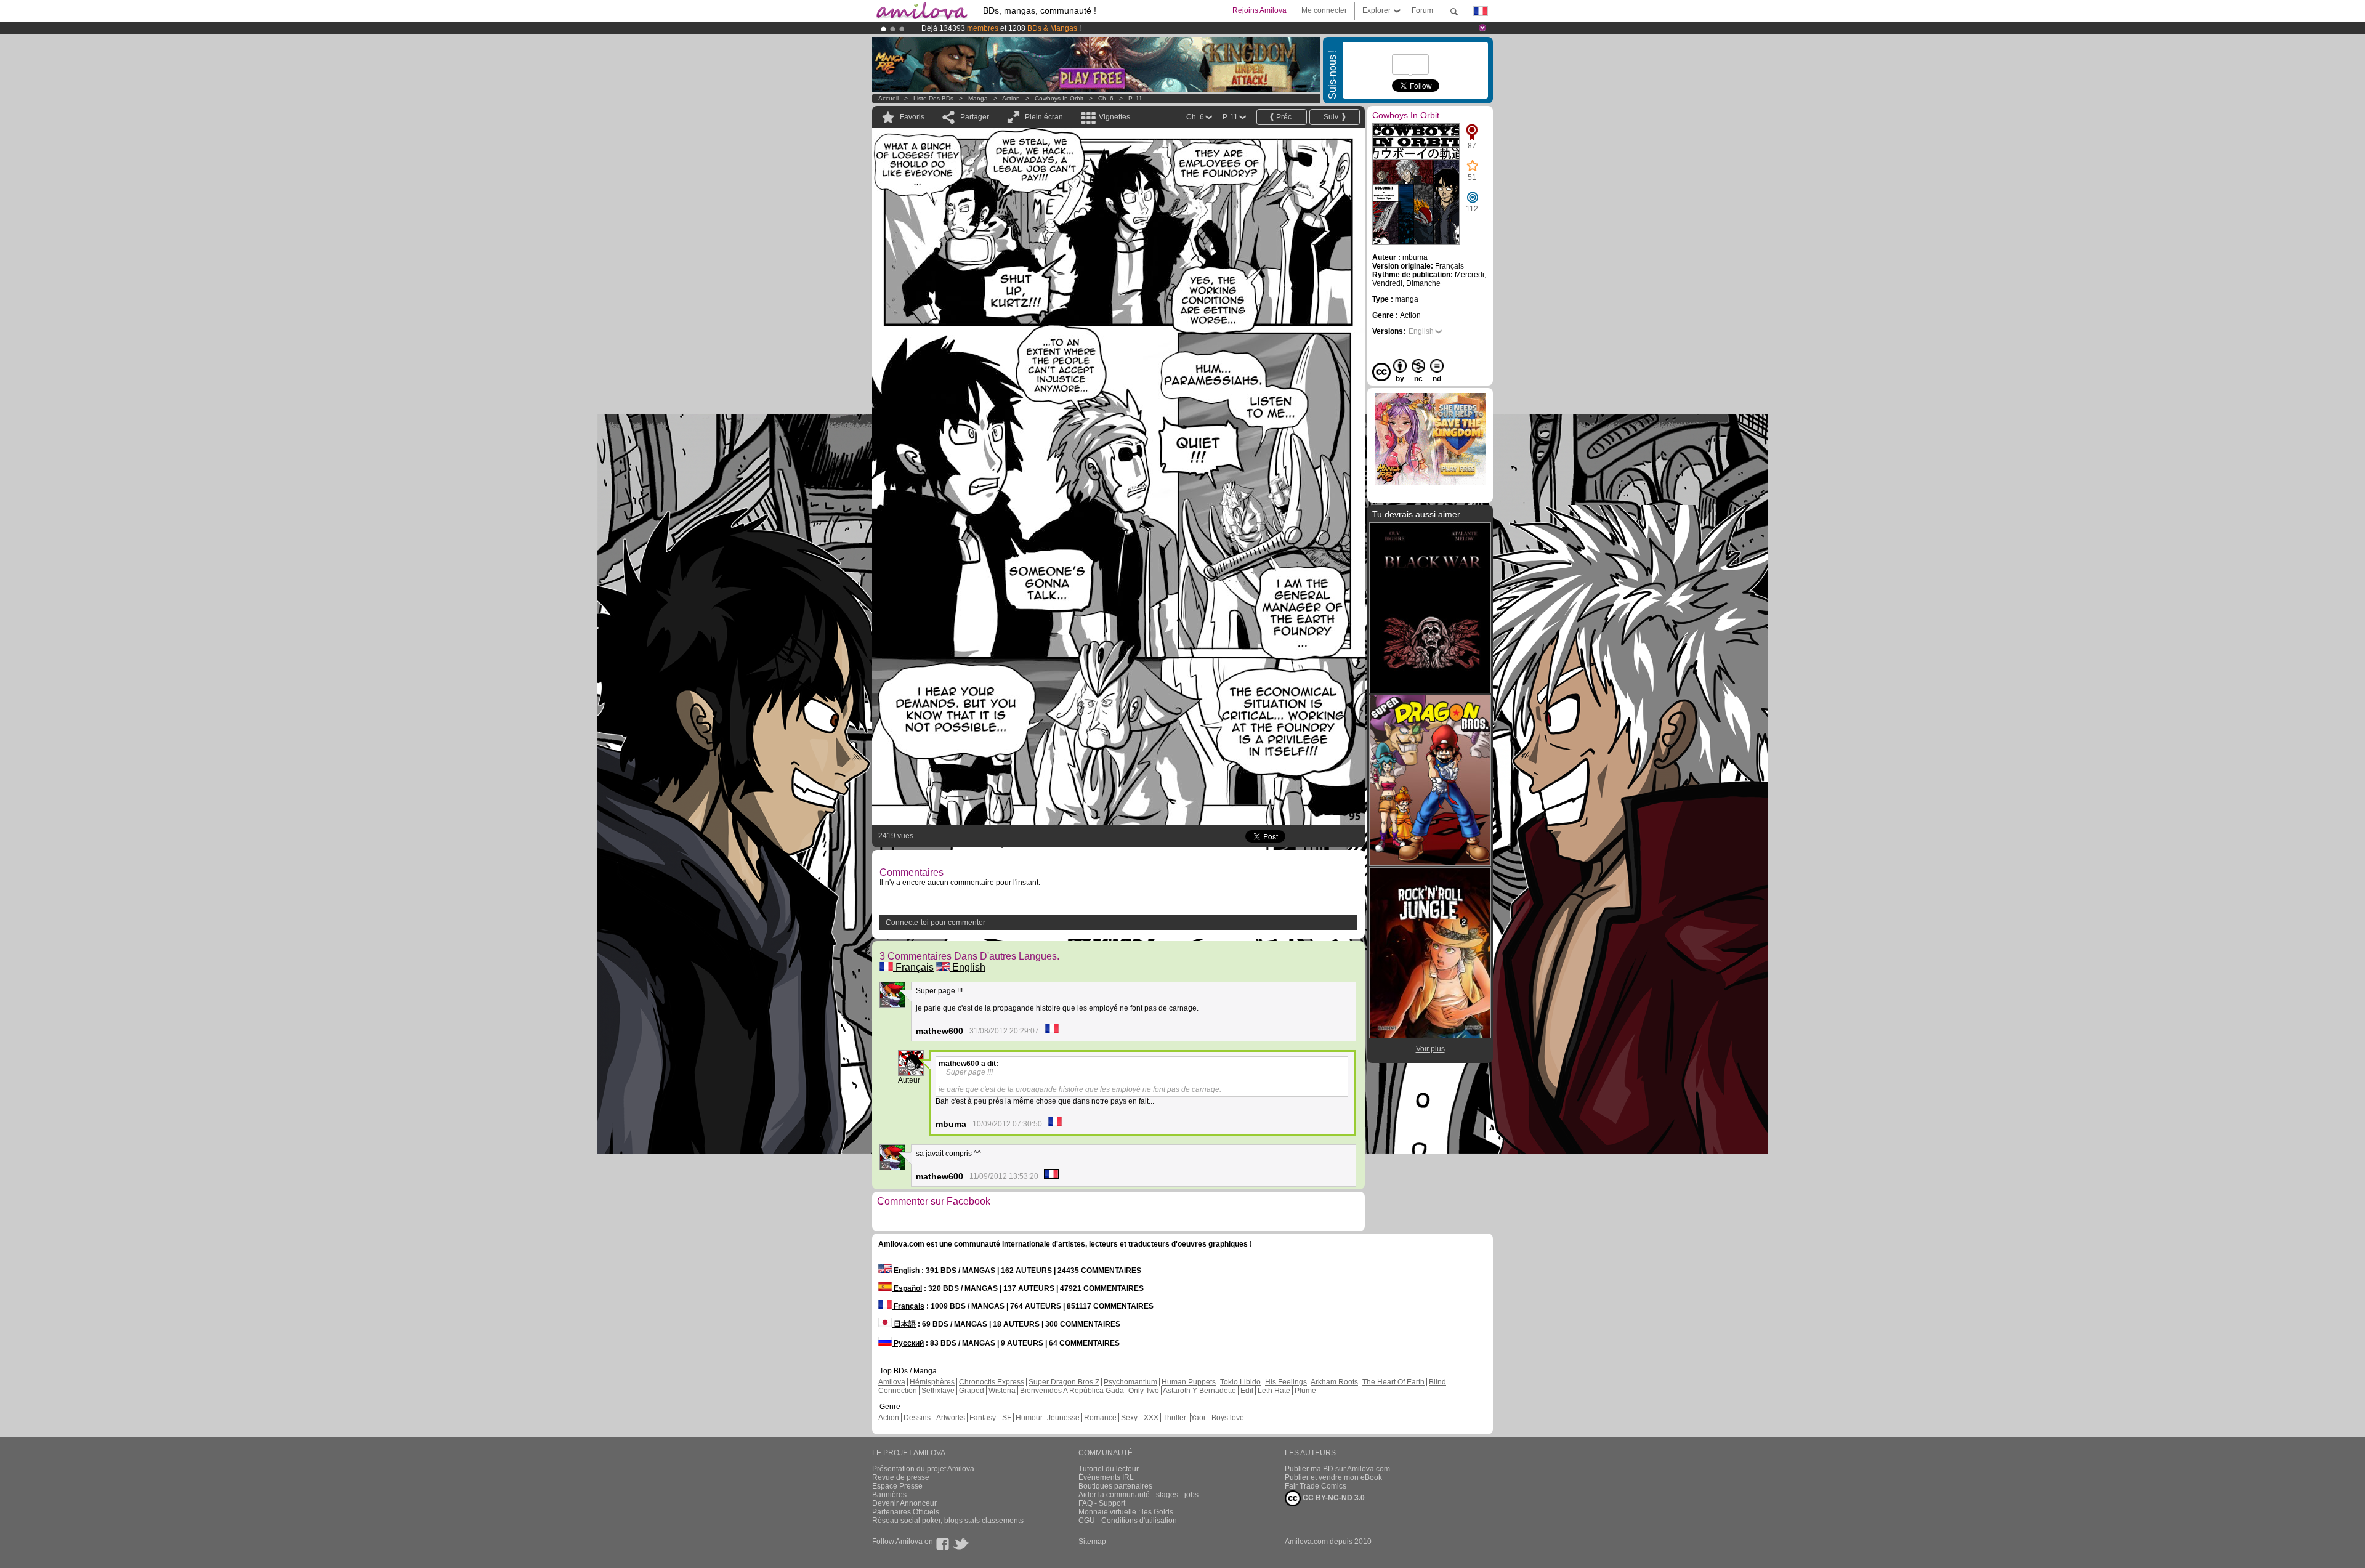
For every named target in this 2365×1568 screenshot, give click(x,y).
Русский (908, 1343)
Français (913, 967)
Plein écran (1044, 117)
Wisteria (1002, 1391)
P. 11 (1135, 98)
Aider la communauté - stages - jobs (1138, 1495)
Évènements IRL (1106, 1477)
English (968, 967)
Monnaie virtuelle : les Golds (1126, 1512)
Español (907, 1288)
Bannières (889, 1495)
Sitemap (1092, 1542)
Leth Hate (1274, 1391)
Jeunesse (1063, 1418)
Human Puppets (1189, 1382)
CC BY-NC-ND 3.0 (1333, 1498)
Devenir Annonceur (904, 1503)
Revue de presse (901, 1477)
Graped (972, 1391)
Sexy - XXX (1140, 1418)
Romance (1100, 1418)
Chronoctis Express (992, 1382)
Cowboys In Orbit (1059, 98)
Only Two (1144, 1391)
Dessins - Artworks (934, 1418)
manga (978, 98)
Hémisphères (932, 1382)
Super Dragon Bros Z (1064, 1382)
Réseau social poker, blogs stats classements (948, 1521)
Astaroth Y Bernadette (1199, 1391)
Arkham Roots (1334, 1382)
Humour (1029, 1418)
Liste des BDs (933, 98)
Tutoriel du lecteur (1109, 1469)
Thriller (1175, 1418)
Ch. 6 (1106, 98)
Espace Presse (897, 1486)
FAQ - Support (1102, 1503)
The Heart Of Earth (1393, 1382)
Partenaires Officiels (906, 1512)
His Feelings (1286, 1382)
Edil (1247, 1391)
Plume (1305, 1391)
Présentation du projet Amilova (923, 1469)
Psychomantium (1130, 1382)
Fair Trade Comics (1316, 1486)
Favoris (912, 117)
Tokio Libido (1240, 1382)
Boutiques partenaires (1115, 1486)
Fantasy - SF (990, 1418)
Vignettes (1114, 117)
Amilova (892, 1382)
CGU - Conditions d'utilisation (1128, 1521)
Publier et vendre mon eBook (1333, 1477)
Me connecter (1324, 10)
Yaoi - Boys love (1217, 1418)
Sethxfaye (938, 1391)
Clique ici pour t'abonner (1148, 28)
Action (1011, 98)
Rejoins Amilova (1259, 10)
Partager (975, 117)
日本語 (904, 1324)
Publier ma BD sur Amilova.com (1337, 1469)
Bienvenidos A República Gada (1072, 1391)
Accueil (888, 98)
